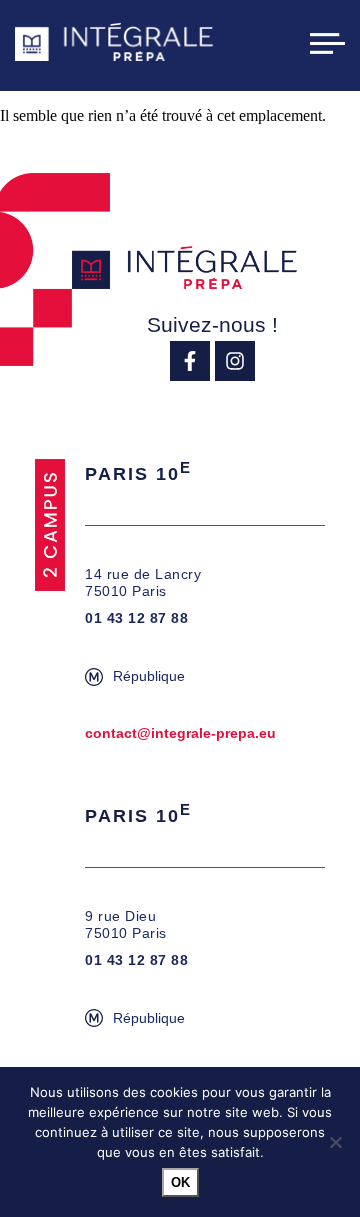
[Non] (335, 1142)
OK (180, 1182)
